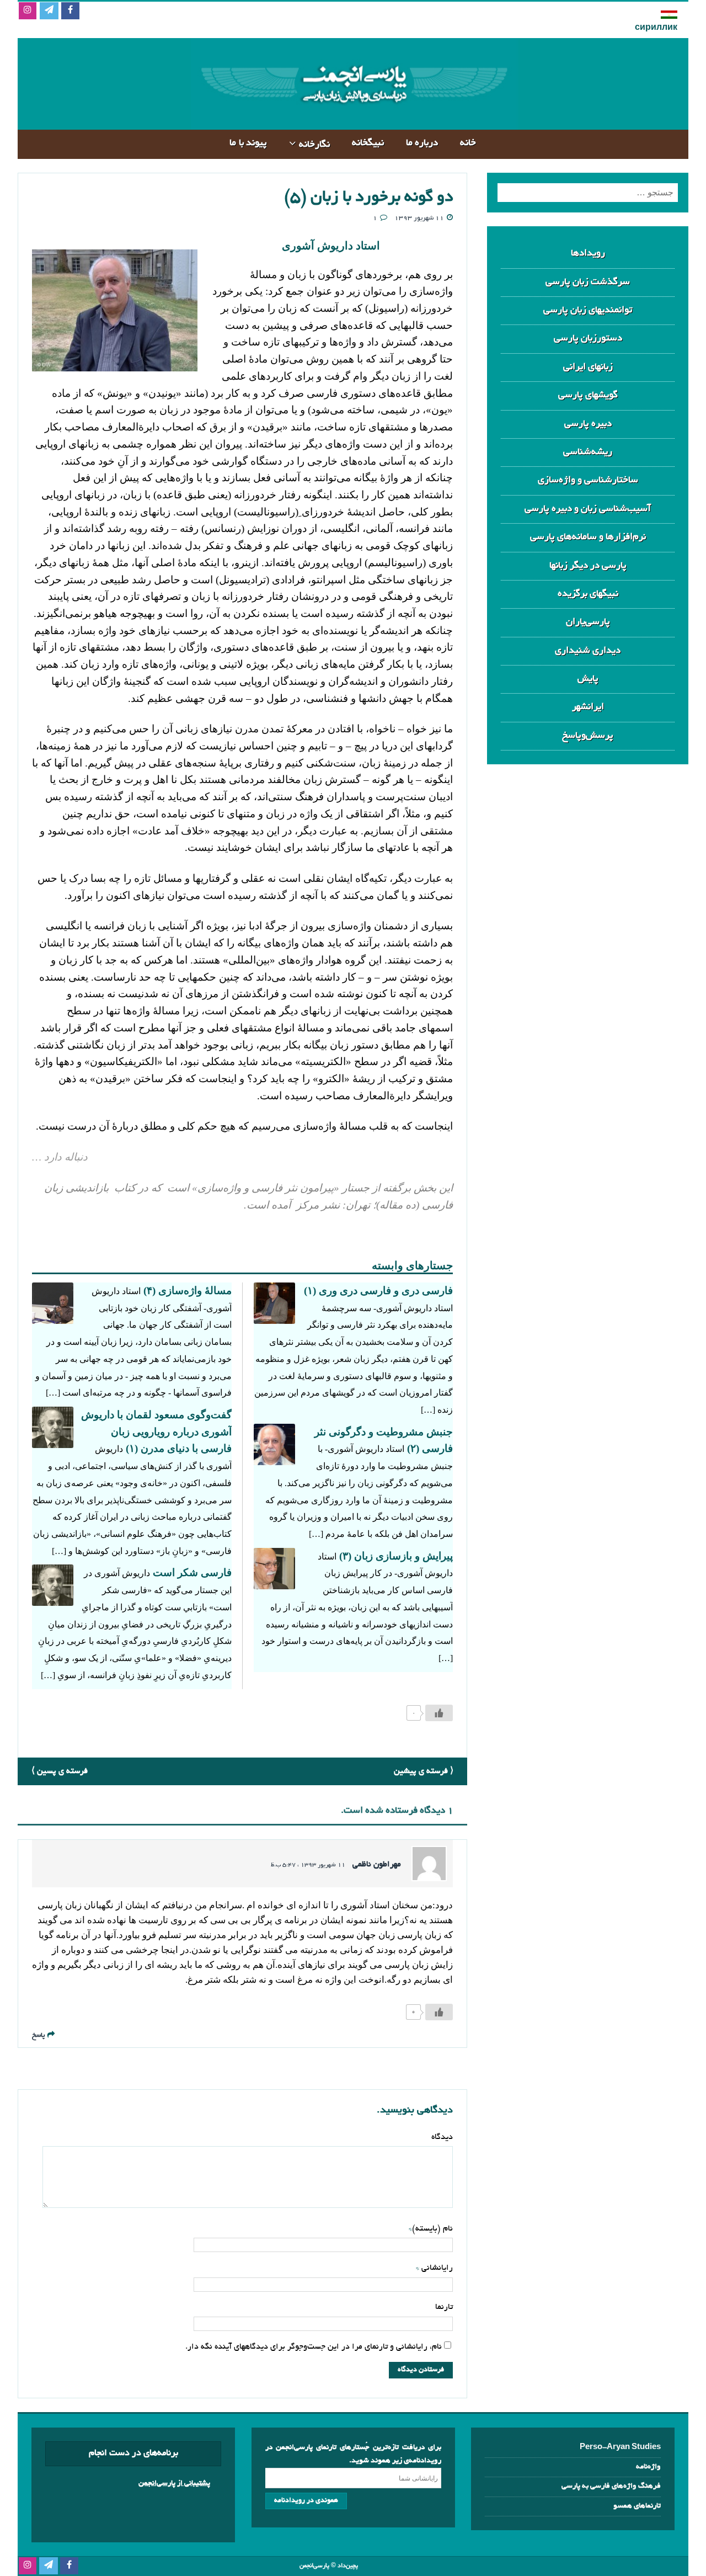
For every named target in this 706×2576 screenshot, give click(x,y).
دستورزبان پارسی (588, 339)
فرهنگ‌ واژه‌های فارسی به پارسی (611, 2486)
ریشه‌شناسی (588, 452)
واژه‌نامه (648, 2467)
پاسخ (38, 2035)
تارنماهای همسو (637, 2506)
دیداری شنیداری (588, 651)
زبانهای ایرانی (588, 367)
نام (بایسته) (432, 2229)
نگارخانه (314, 145)
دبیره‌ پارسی (588, 424)
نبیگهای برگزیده (588, 594)
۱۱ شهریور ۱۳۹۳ (419, 218)
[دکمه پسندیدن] (439, 1713)
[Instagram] (27, 11)
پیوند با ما (248, 143)
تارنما (444, 2307)
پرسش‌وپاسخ (588, 736)
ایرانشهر (588, 707)
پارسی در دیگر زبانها (588, 566)
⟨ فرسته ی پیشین (424, 1771)
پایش (588, 679)
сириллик (656, 28)
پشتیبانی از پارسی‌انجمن (174, 2484)
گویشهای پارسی (588, 395)
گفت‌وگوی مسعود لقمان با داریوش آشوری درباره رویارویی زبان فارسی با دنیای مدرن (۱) (156, 1431)
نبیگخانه (368, 143)
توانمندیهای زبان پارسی (588, 310)
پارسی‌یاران (588, 622)
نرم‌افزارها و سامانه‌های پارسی (588, 537)
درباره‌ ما (422, 143)
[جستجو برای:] (588, 193)
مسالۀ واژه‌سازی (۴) (188, 1290)
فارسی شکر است (192, 1572)
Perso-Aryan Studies (620, 2448)
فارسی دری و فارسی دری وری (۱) (378, 1290)
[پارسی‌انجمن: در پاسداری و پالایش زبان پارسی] (353, 121)
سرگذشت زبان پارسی (588, 282)
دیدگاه (442, 2137)
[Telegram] (49, 11)
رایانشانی (436, 2268)
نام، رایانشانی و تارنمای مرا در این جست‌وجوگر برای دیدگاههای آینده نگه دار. (314, 2347)
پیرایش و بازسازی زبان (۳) (396, 1556)
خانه (468, 143)
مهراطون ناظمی (377, 1865)
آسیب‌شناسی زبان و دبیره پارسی (588, 509)
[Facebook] (70, 11)
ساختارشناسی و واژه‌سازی (588, 480)
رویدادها (588, 254)
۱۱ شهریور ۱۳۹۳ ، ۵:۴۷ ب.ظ (308, 1865)
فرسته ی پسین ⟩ (60, 1771)
